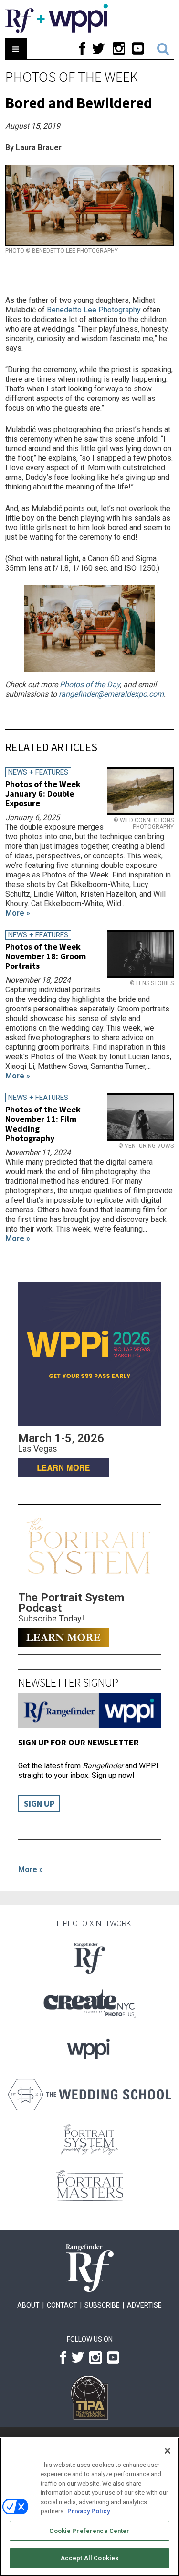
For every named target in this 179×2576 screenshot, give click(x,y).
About (28, 2305)
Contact (62, 2305)
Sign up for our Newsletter (79, 1742)
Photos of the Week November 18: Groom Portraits (46, 956)
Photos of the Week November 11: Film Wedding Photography (43, 1124)
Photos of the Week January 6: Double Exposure (43, 794)
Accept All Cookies (89, 2558)
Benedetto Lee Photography (94, 310)
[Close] (168, 2451)
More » (31, 1870)
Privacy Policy (89, 2511)
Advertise (144, 2305)
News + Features (38, 772)
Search (163, 49)
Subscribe (102, 2305)
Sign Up (39, 1804)
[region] (89, 2507)
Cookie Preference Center (89, 2531)
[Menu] (16, 49)
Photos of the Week (72, 77)
